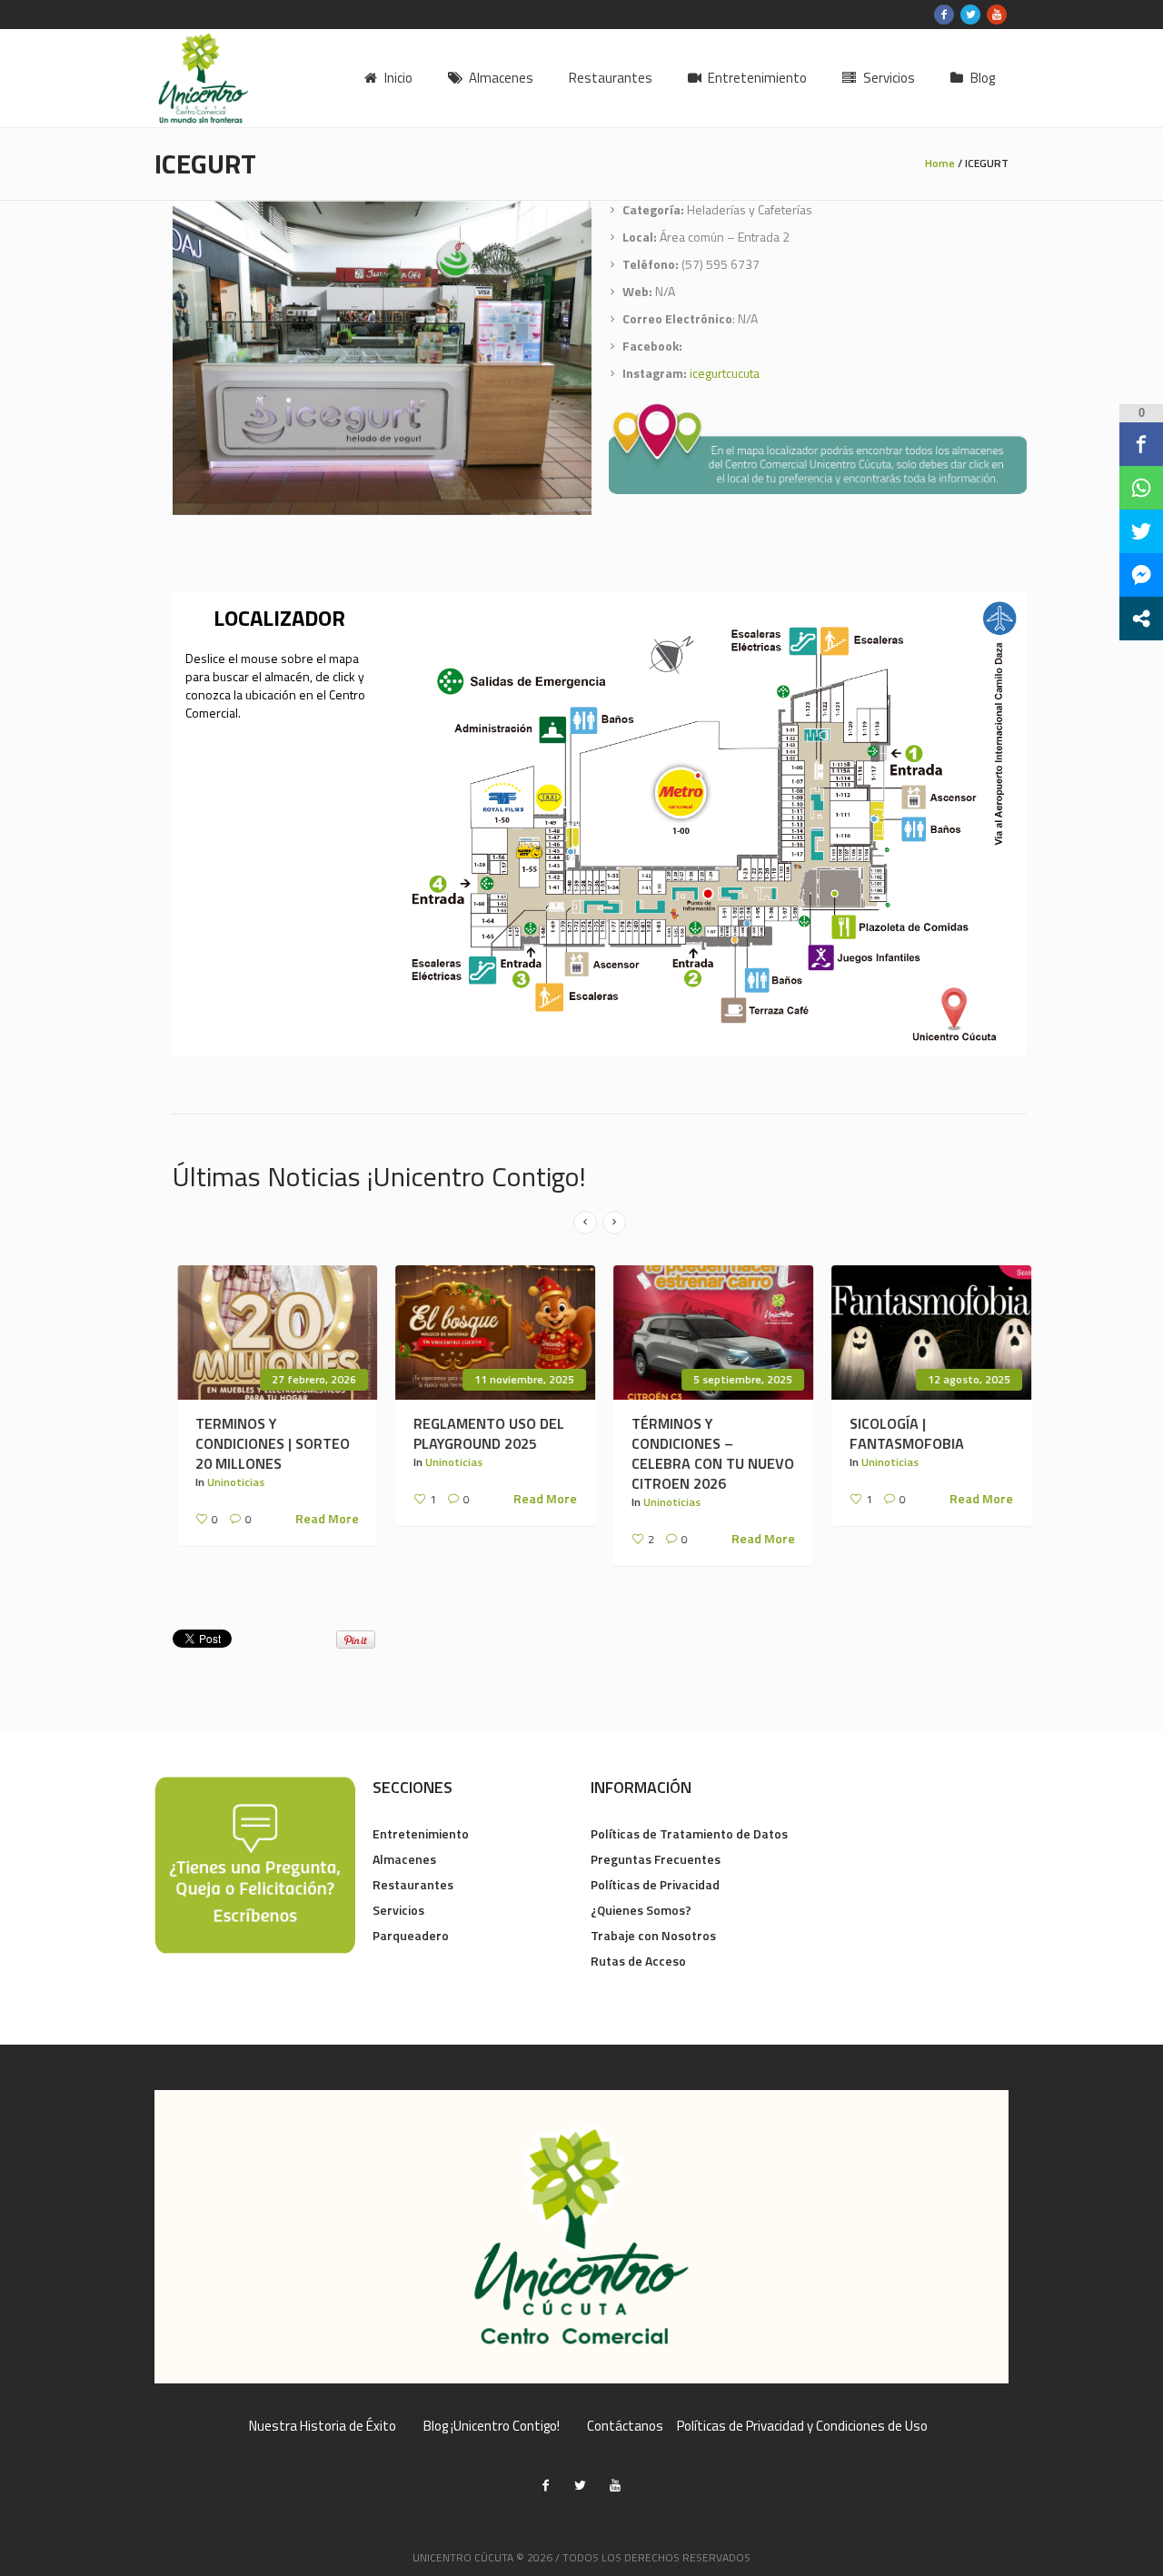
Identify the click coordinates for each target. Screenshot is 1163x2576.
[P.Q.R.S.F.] (255, 1863)
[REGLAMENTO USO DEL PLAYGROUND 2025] (491, 1333)
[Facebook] (944, 15)
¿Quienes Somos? (641, 1910)
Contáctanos (625, 2426)
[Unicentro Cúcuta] (581, 2237)
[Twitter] (970, 15)
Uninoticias (231, 1482)
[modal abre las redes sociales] (1141, 619)
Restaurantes (413, 1884)
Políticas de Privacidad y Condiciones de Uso (802, 2426)
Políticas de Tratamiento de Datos (689, 1833)
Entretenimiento (421, 1833)
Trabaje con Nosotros (653, 1935)
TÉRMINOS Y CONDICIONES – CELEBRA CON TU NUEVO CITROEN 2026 (708, 1453)
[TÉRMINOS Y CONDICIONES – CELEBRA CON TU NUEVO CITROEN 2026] (709, 1333)
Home (940, 163)
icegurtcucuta (725, 373)
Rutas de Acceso (638, 1961)
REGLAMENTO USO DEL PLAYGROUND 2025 (484, 1433)
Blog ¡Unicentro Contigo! (492, 2426)
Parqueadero (411, 1935)
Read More (323, 1519)
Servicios (398, 1910)
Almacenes (404, 1859)
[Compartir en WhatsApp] (1141, 488)
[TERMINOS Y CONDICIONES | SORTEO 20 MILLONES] (273, 1333)
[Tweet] (1141, 531)
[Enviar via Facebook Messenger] (1141, 575)
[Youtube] (997, 15)
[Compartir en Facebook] (1141, 444)
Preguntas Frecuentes (656, 1859)
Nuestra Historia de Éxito (323, 2426)
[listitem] (679, 793)
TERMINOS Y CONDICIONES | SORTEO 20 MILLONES (268, 1443)
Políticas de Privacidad (655, 1884)
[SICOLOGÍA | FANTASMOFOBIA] (927, 1333)
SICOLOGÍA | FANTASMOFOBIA (902, 1433)
